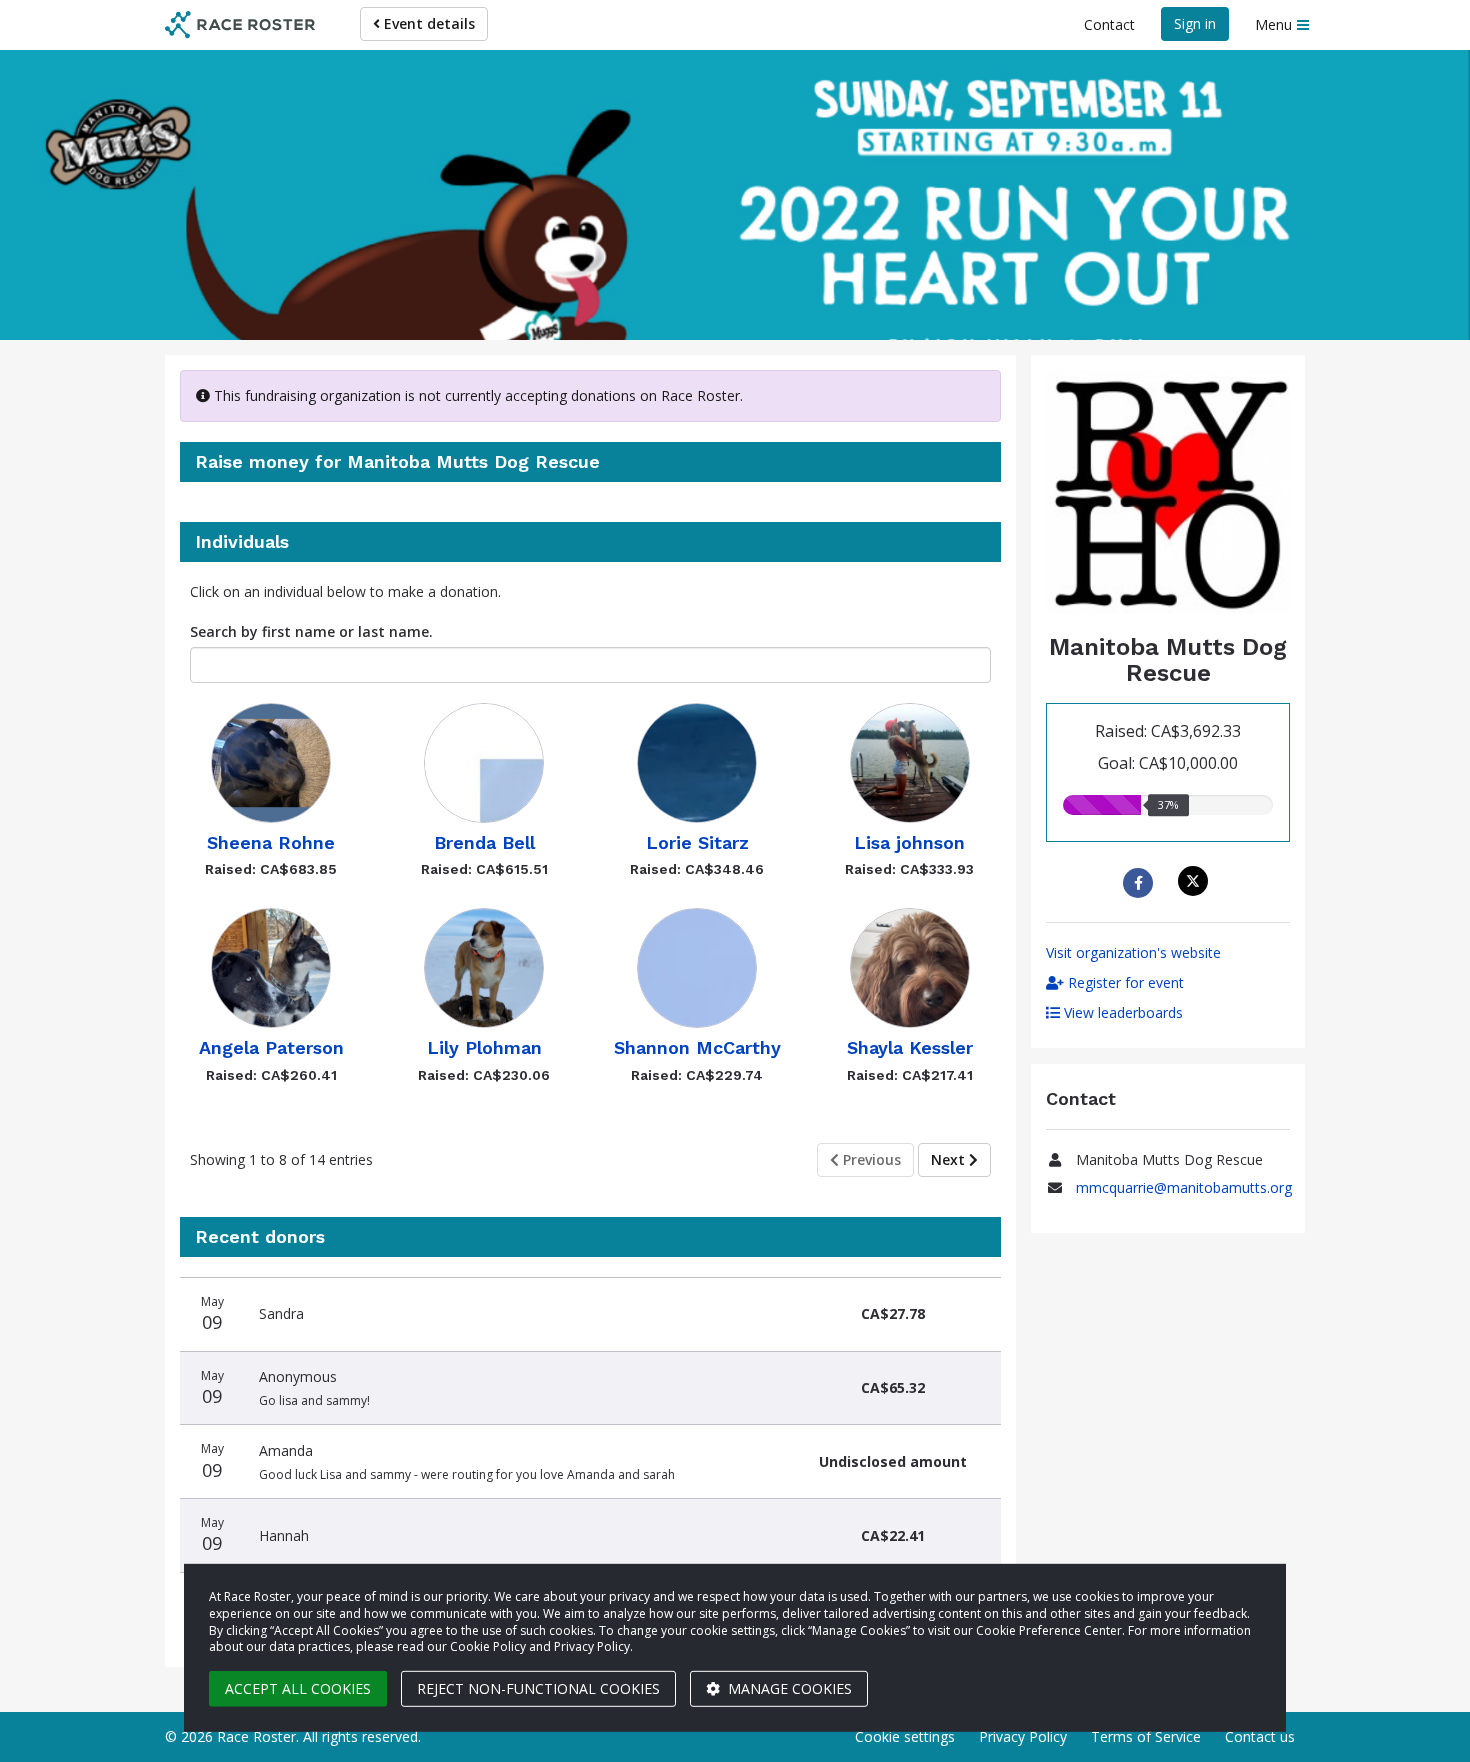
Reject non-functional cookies (538, 1688)
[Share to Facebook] (1140, 883)
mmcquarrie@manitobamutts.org (1184, 1187)
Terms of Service (1146, 1736)
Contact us (1260, 1736)
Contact (1109, 24)
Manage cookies (788, 1688)
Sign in (1195, 23)
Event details (427, 23)
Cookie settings (905, 1736)
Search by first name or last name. (311, 631)
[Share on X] (1195, 881)
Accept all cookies (298, 1688)
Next (950, 1159)
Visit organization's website (1133, 952)
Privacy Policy (1023, 1736)
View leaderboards (1121, 1012)
